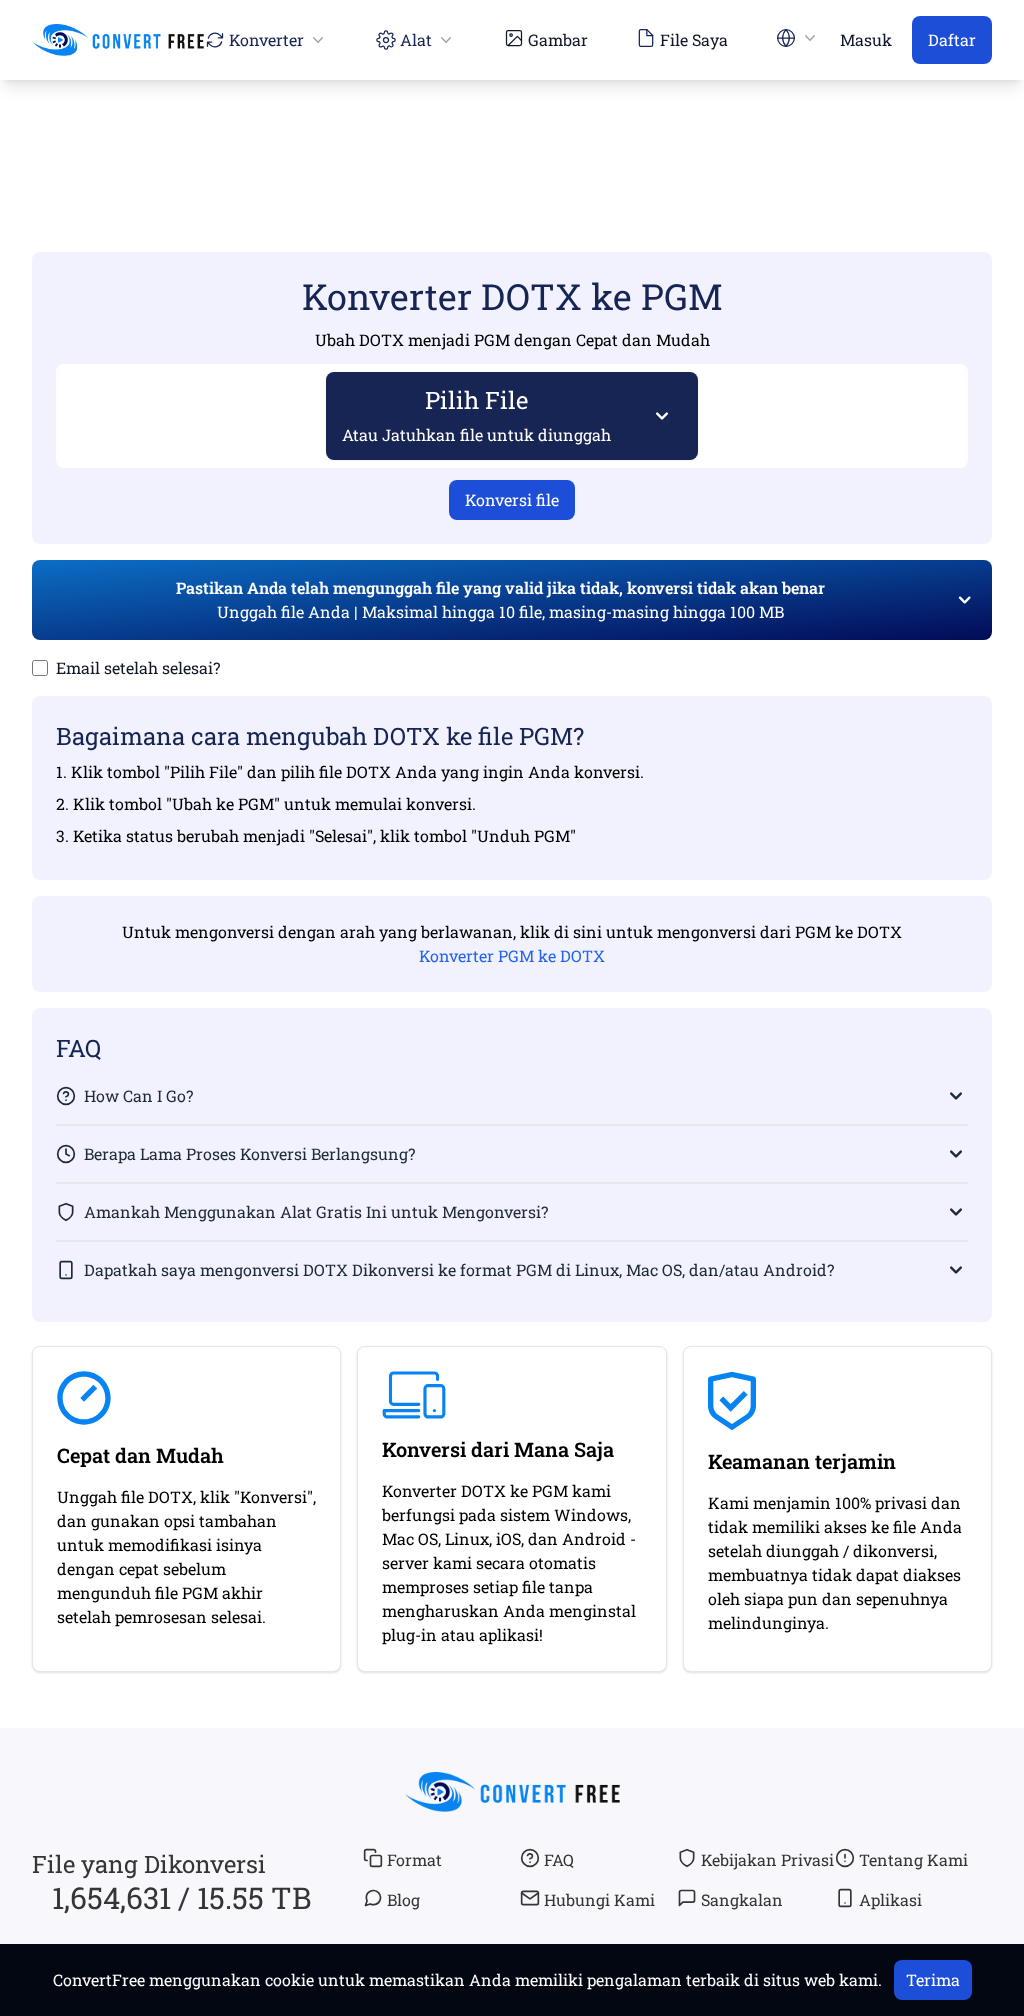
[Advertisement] (512, 137)
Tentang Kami (913, 1859)
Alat (416, 39)
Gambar (558, 39)
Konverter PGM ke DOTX (512, 955)
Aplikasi (890, 1899)
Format (414, 1859)
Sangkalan (742, 1899)
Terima (933, 1979)
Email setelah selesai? (138, 667)
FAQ (559, 1859)
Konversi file (512, 499)
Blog (403, 1899)
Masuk (866, 39)
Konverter (266, 39)
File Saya (694, 39)
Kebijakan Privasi (767, 1859)
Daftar (952, 39)
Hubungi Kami (599, 1899)
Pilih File (476, 414)
